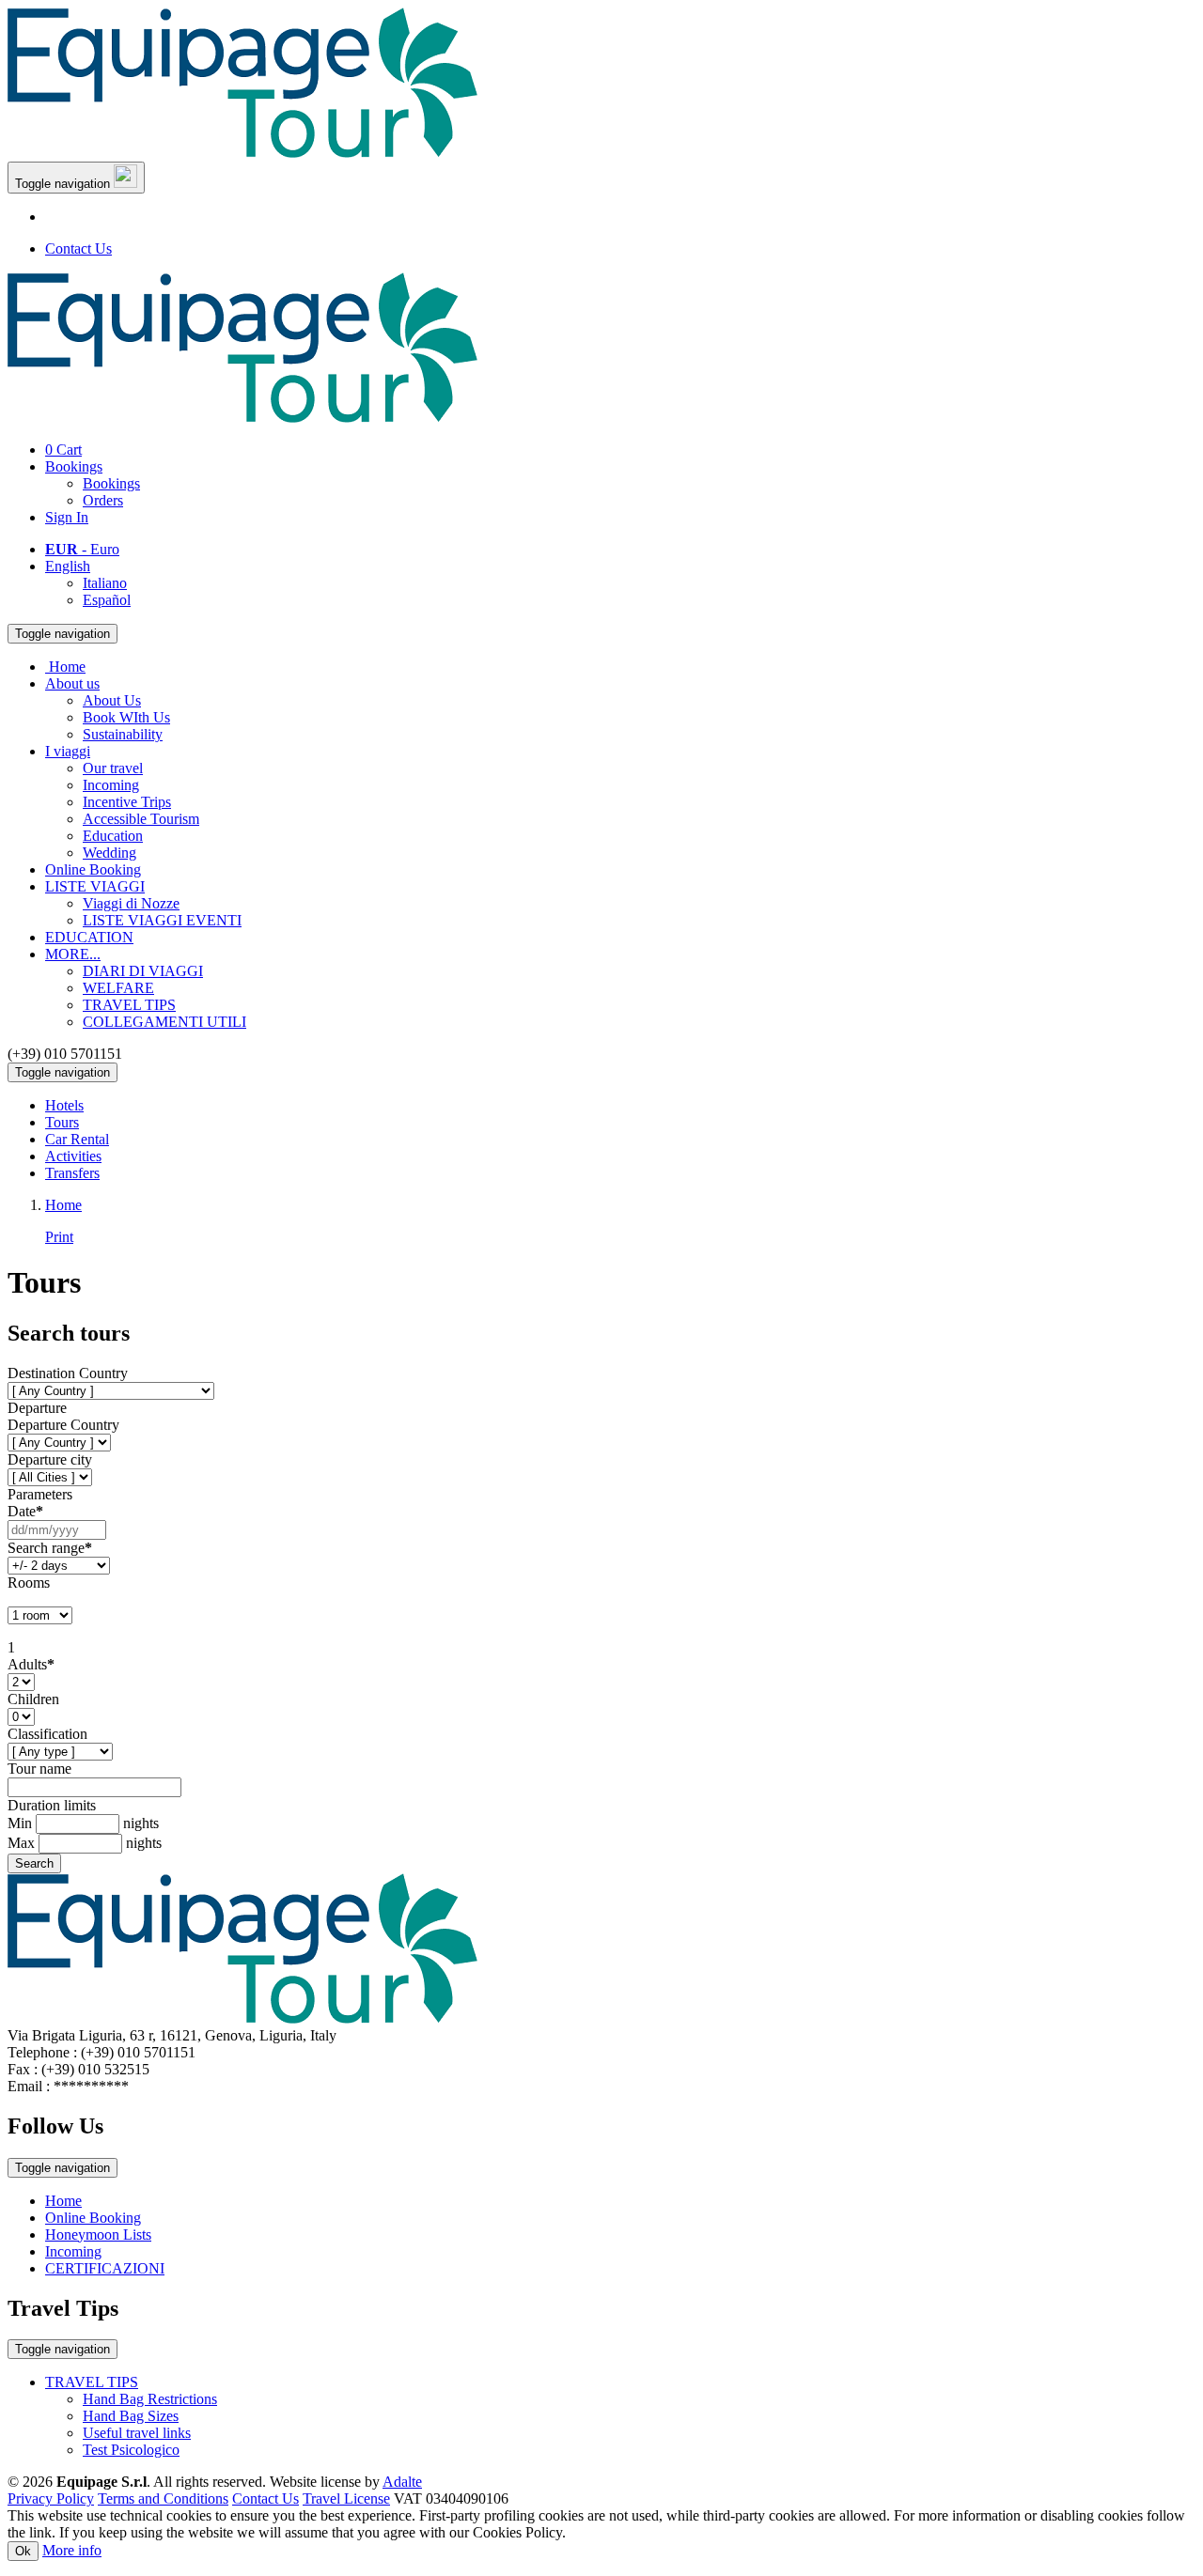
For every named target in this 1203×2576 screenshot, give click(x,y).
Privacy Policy (51, 2498)
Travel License (346, 2498)
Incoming (111, 785)
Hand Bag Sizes (131, 2416)
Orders (103, 500)
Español (107, 600)
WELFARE (118, 988)
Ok (23, 2551)
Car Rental (77, 1139)
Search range (50, 1548)
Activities (73, 1156)
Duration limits (52, 1805)
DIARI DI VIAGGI (143, 971)
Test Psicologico (131, 2450)
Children (33, 1699)
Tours (62, 1122)
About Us (112, 700)
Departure (37, 1408)
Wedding (109, 853)
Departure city (50, 1459)
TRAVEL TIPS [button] (92, 2382)
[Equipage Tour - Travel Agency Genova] (242, 153)
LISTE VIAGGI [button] (95, 886)
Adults (31, 1664)
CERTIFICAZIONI (105, 2268)
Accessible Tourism (141, 819)
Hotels (64, 1105)
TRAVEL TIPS (129, 1005)
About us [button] (72, 683)
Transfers (72, 1173)
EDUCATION (89, 937)
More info (72, 2550)
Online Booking (93, 869)
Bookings (74, 466)
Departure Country (63, 1425)
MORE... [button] (73, 954)
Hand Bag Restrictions (150, 2399)
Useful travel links (137, 2433)
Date (25, 1511)
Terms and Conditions (163, 2498)
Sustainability (123, 734)
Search (34, 1863)
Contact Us (78, 248)
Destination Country (68, 1373)
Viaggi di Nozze (131, 903)
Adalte (402, 2482)
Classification (47, 1734)
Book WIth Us (126, 717)
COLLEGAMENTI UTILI (164, 1022)
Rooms (29, 1583)
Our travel (113, 768)
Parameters (40, 1494)
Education (113, 836)
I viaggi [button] (68, 751)
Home (63, 2201)
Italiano (105, 583)
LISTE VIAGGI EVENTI (162, 920)
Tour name (39, 1769)
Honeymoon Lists (98, 2235)
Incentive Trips (127, 802)
